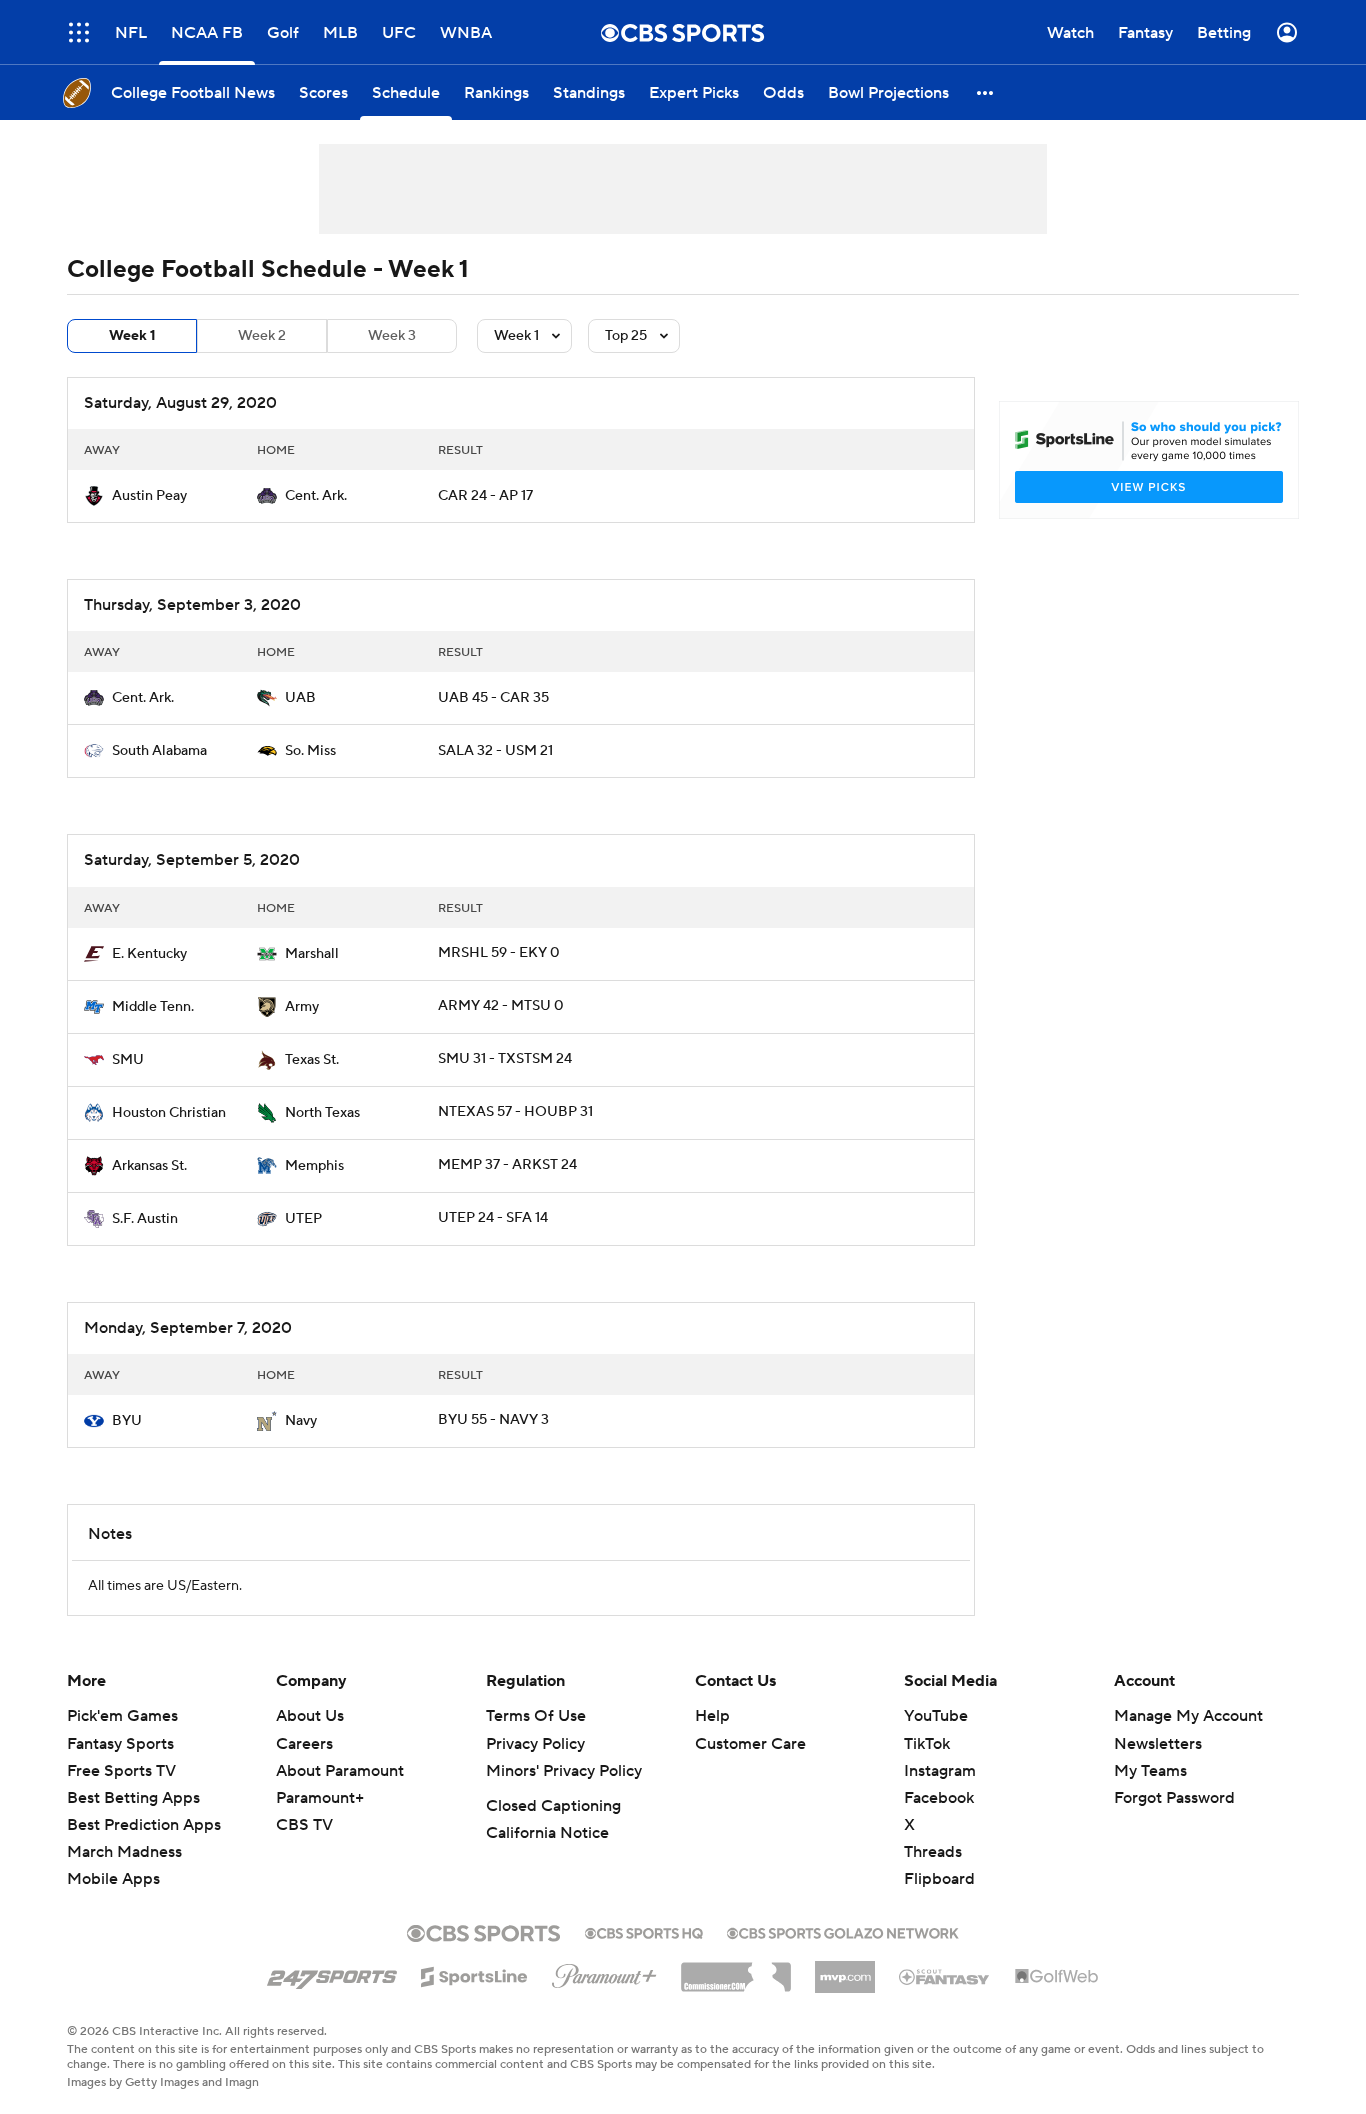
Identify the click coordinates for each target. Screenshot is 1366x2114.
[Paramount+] (604, 1972)
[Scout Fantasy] (945, 1976)
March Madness (124, 1852)
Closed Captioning (553, 1806)
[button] (79, 32)
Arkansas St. (149, 1166)
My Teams (1150, 1771)
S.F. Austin (145, 1219)
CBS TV (304, 1825)
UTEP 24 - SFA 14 (493, 1218)
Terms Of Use (536, 1716)
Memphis (314, 1166)
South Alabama (159, 751)
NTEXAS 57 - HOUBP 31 (515, 1112)
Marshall (312, 954)
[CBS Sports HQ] (644, 1931)
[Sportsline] (474, 1974)
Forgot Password (1174, 1798)
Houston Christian (169, 1113)
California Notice (547, 1833)
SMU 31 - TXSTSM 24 (505, 1059)
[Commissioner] (736, 1970)
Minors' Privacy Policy (564, 1771)
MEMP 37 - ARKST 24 (507, 1165)
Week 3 (392, 336)
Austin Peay (149, 496)
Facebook (939, 1798)
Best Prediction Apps (144, 1825)
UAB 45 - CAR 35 (493, 698)
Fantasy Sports (120, 1744)
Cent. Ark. (316, 496)
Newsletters (1158, 1744)
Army (302, 1007)
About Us (310, 1716)
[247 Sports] (332, 1973)
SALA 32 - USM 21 (495, 751)
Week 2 (262, 336)
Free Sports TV (121, 1771)
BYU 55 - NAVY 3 (493, 1420)
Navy (301, 1421)
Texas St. (312, 1060)
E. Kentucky (149, 954)
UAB (300, 698)
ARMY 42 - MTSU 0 (501, 1006)
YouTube (936, 1716)
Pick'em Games (122, 1716)
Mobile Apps (113, 1879)
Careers (304, 1744)
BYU (127, 1421)
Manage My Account (1188, 1716)
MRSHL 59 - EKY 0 (499, 953)
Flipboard (939, 1879)
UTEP (303, 1219)
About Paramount (340, 1771)
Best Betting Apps (133, 1798)
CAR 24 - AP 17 (485, 496)
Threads (933, 1852)
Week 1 (132, 336)
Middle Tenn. (153, 1007)
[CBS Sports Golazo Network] (843, 1931)
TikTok (927, 1744)
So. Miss (310, 751)
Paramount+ (320, 1798)
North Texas (322, 1113)
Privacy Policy (535, 1744)
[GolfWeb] (1057, 1977)
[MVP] (845, 1969)
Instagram (940, 1771)
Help (712, 1716)
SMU (128, 1060)
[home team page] (94, 496)
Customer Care (750, 1744)
